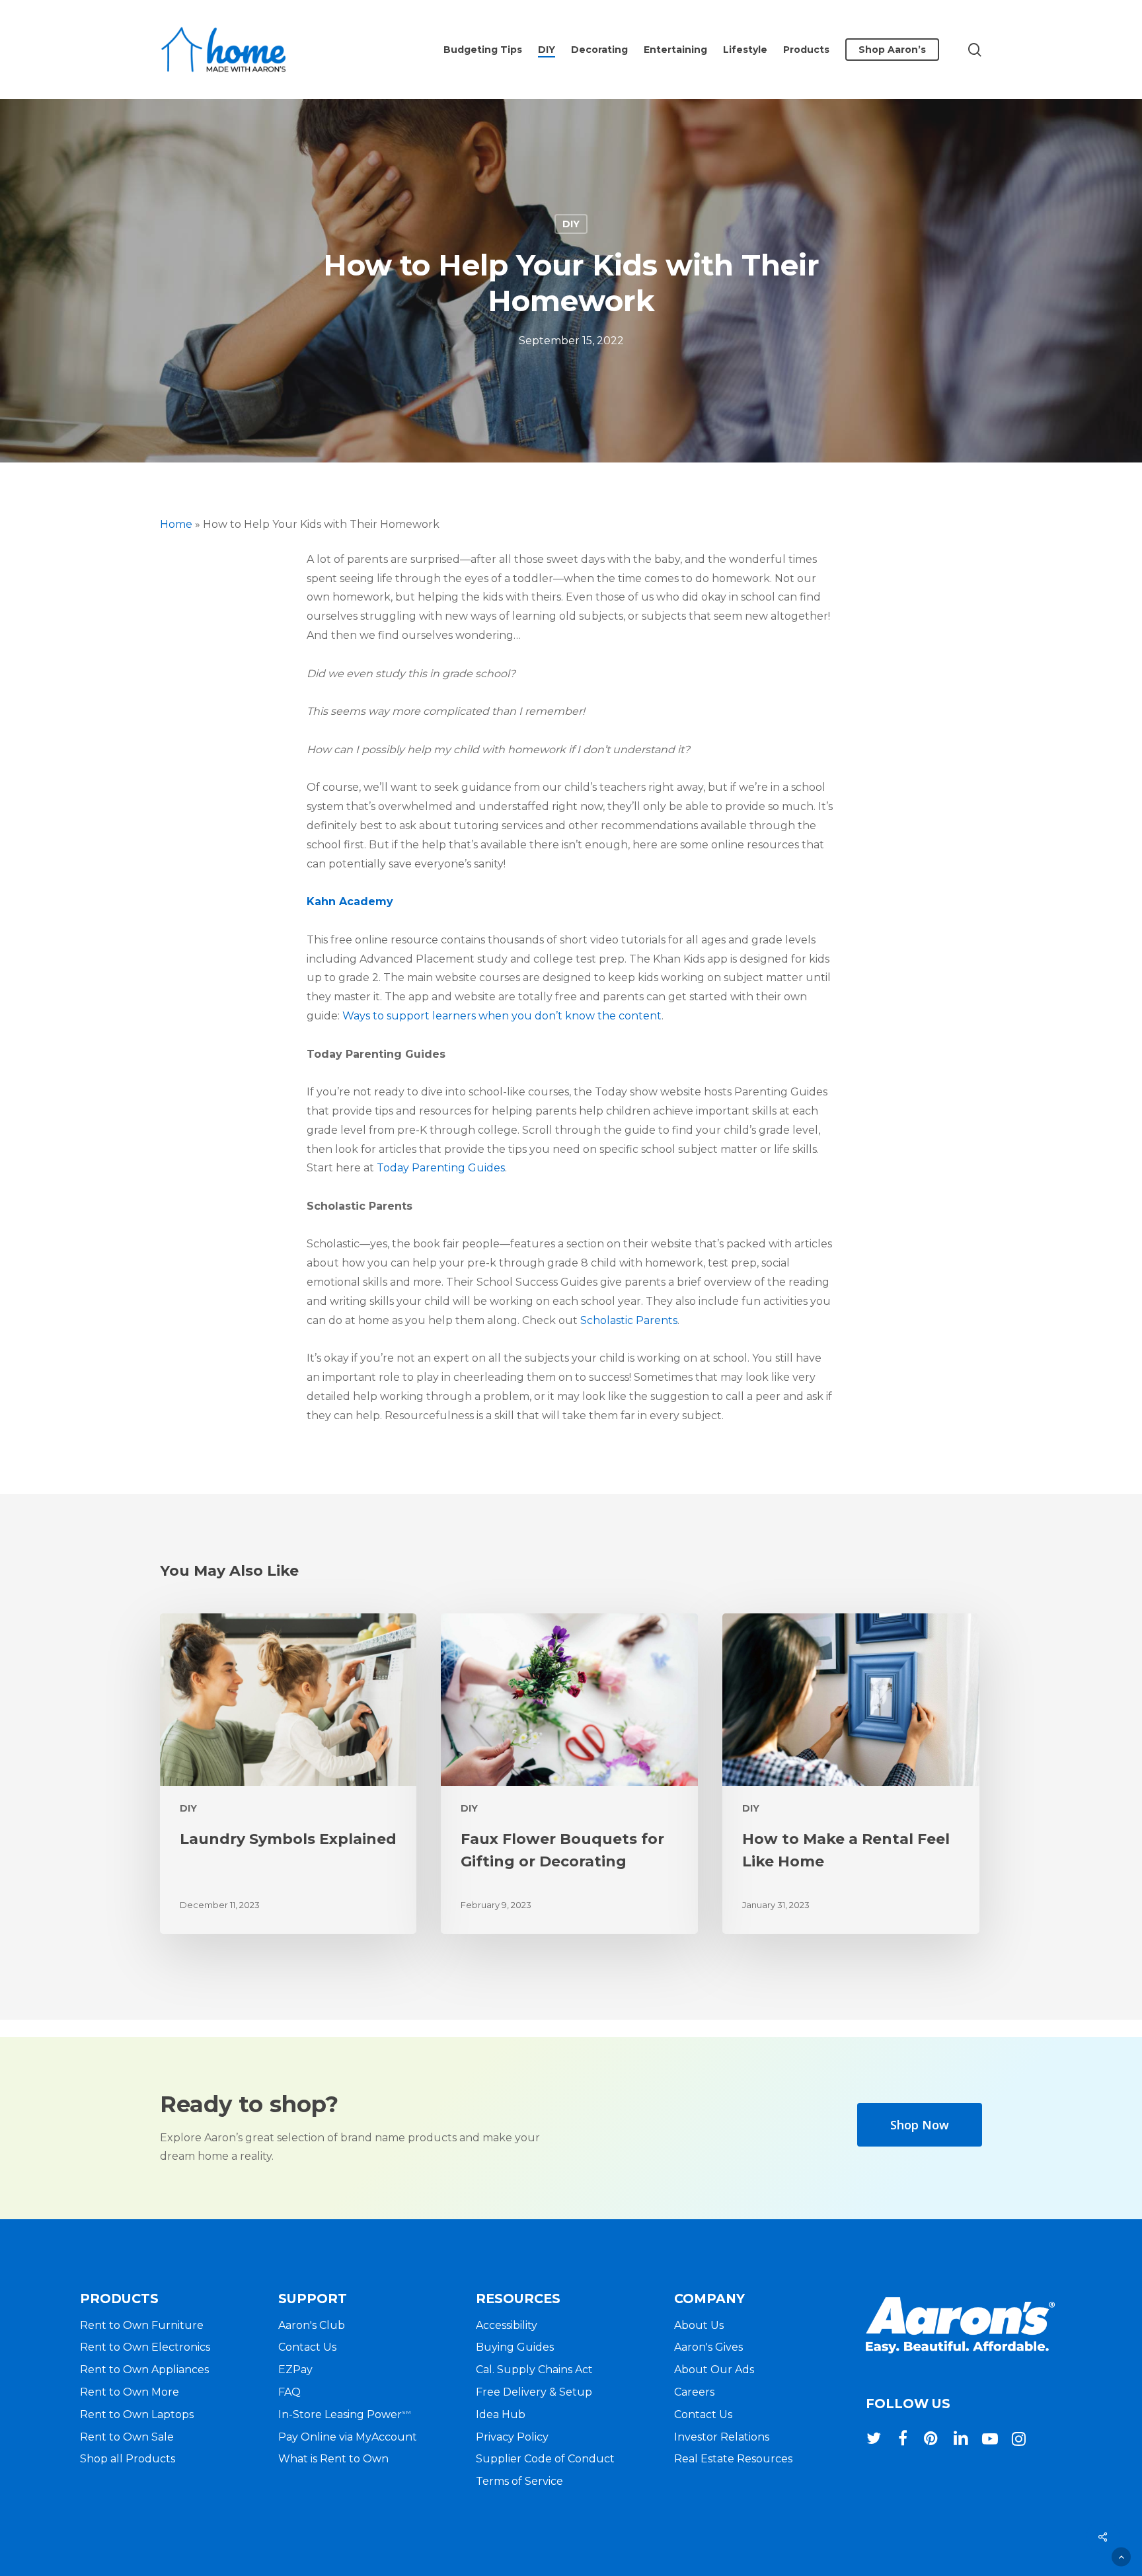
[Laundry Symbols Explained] (288, 1774)
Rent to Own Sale (127, 2437)
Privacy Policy (512, 2437)
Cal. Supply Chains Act (534, 2370)
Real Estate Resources (733, 2459)
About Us (699, 2325)
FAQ (289, 2392)
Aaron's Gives (708, 2347)
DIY (571, 224)
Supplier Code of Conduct (545, 2459)
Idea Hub (501, 2414)
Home (176, 524)
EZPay (295, 2370)
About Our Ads (714, 2370)
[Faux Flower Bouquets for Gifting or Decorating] (569, 1774)
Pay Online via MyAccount (348, 2437)
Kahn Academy (350, 902)
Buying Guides (515, 2347)
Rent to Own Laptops (137, 2414)
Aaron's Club (312, 2325)
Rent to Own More (130, 2392)
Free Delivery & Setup (534, 2392)
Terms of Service (519, 2481)
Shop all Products (128, 2459)
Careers (694, 2392)
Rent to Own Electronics (145, 2347)
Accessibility (507, 2325)
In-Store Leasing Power (345, 2414)
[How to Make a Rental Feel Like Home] (851, 1774)
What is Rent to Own (333, 2459)
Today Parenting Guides (441, 1168)
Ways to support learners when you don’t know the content (502, 1016)
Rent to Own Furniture (142, 2325)
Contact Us (307, 2347)
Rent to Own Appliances (144, 2370)
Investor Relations (722, 2437)
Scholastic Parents (629, 1320)
